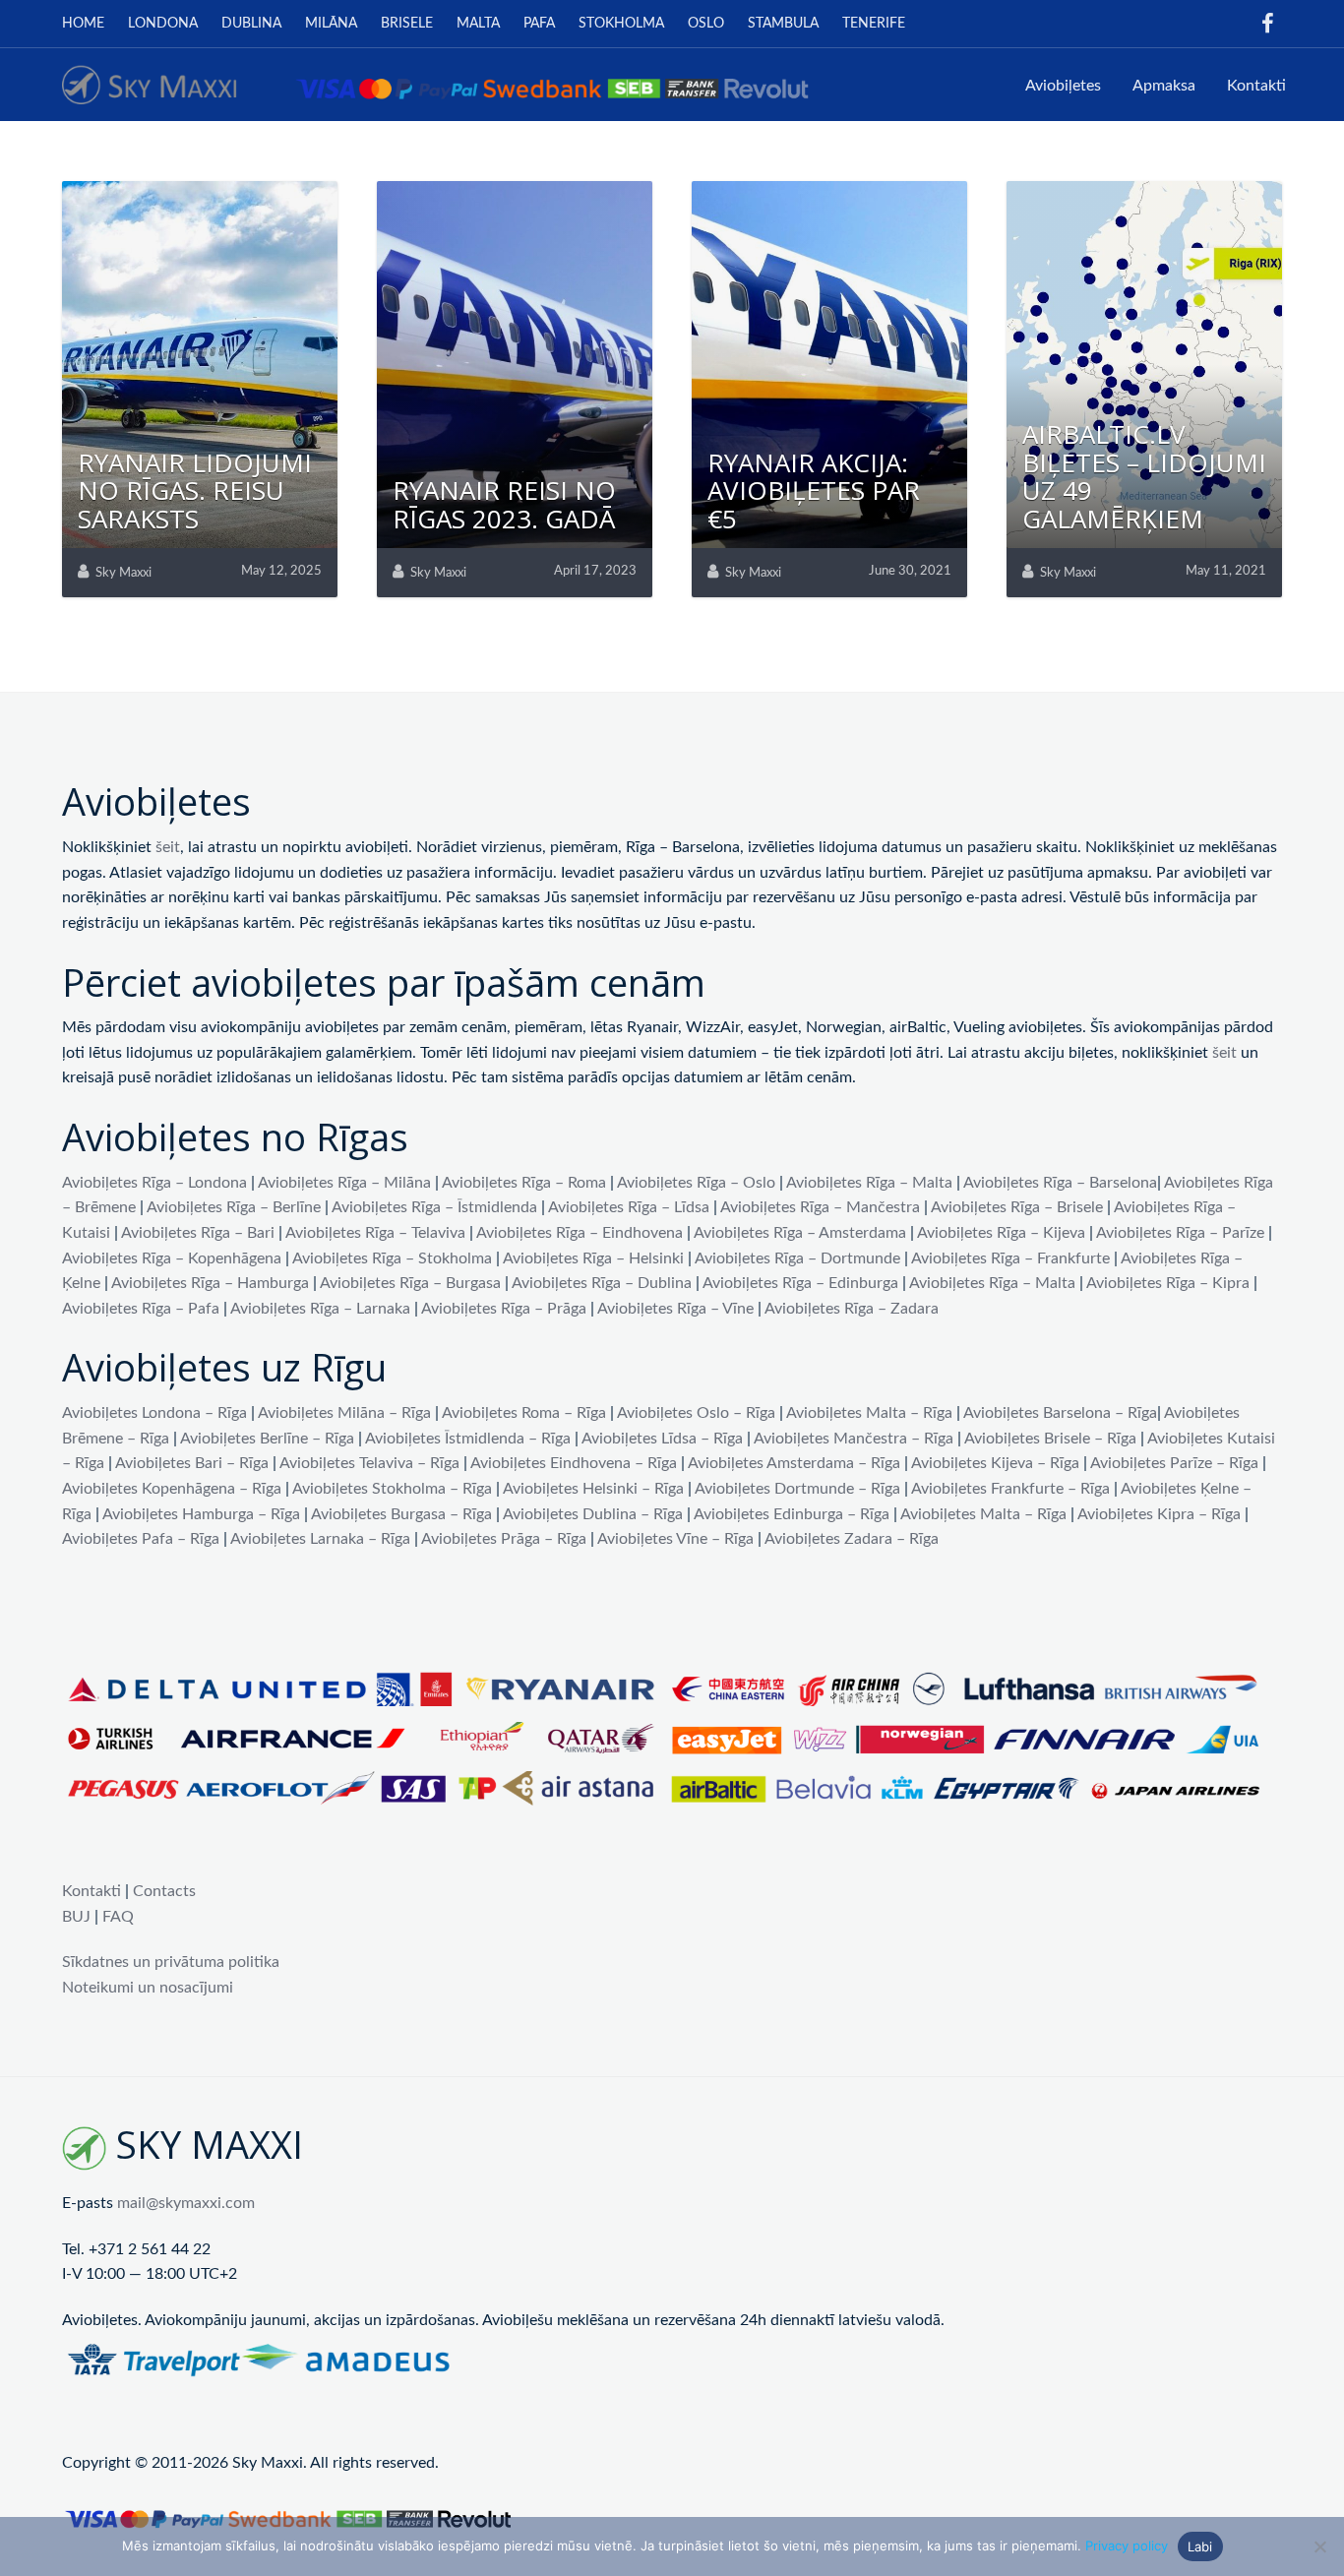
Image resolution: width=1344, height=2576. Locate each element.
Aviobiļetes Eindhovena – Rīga (574, 1463)
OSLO (706, 24)
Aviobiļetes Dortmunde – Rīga (797, 1489)
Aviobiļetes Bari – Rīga (192, 1463)
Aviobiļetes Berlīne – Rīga (267, 1439)
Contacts (164, 1891)
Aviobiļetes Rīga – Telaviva (375, 1233)
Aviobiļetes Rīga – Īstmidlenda (434, 1207)
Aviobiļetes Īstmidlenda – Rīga (468, 1439)
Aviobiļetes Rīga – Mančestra (820, 1207)
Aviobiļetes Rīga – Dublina (602, 1283)
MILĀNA (331, 24)
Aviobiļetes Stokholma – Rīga (392, 1489)
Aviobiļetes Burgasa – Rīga (401, 1514)
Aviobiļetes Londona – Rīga (154, 1413)
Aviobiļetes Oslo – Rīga (696, 1413)
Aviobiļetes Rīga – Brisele (1017, 1207)
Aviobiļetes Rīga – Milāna (344, 1183)
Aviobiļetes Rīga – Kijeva (1001, 1233)
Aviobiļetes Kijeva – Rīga (995, 1463)
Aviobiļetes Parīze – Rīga (1174, 1463)
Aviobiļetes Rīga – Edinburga (800, 1283)
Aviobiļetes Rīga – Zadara (852, 1309)
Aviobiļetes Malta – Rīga (869, 1413)
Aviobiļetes (1063, 86)
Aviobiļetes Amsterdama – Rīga (794, 1463)
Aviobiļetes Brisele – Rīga (1050, 1439)
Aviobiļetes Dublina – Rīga (593, 1514)
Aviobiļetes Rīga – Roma (524, 1183)
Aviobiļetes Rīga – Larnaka (320, 1309)
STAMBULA (783, 24)
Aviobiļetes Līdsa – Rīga (662, 1439)
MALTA (478, 24)
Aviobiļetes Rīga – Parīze (1180, 1233)
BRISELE (407, 24)
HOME (83, 24)
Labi (1200, 2546)
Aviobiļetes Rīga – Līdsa (629, 1207)
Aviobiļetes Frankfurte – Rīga (1010, 1489)
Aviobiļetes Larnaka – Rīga (320, 1539)
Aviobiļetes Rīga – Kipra (1168, 1283)
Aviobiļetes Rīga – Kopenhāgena (172, 1258)
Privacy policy (1127, 2545)
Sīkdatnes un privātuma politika (171, 1962)
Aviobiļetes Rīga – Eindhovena (580, 1233)
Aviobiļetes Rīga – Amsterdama (800, 1233)
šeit (168, 847)
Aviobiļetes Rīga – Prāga (504, 1309)
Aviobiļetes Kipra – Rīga (1159, 1514)
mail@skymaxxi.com (186, 2203)
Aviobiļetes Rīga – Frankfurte (1010, 1258)
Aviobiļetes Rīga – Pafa (141, 1309)
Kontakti (1256, 86)
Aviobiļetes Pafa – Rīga (141, 1539)
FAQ (118, 1917)
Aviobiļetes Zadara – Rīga (852, 1539)
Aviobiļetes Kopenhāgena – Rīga (172, 1489)
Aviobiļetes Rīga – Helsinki (593, 1258)
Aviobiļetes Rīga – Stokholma (392, 1258)
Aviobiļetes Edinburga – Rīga (792, 1514)
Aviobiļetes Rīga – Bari (198, 1233)
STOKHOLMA (621, 24)
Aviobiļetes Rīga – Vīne (675, 1309)
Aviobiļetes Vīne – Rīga (675, 1539)
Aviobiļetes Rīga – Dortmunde (797, 1258)
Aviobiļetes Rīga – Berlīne (234, 1207)
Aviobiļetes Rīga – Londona (154, 1183)
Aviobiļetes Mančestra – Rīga (854, 1439)
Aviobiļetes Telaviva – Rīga (369, 1463)
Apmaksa (1164, 86)
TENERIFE (874, 24)
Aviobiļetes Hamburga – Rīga (201, 1514)
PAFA (539, 24)
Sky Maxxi (123, 573)
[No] (1319, 2546)
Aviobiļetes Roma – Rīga (524, 1413)
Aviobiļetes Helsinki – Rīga (593, 1489)
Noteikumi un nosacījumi (148, 1988)
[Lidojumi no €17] (435, 84)
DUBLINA (251, 24)
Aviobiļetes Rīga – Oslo (696, 1183)
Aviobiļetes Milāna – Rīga (344, 1413)
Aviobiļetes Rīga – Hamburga (210, 1283)
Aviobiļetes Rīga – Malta (869, 1183)
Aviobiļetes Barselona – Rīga (1060, 1413)
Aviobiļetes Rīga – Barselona (1060, 1183)
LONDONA (163, 24)
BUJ (76, 1917)
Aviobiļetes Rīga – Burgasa (410, 1283)
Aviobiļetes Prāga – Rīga (504, 1539)
